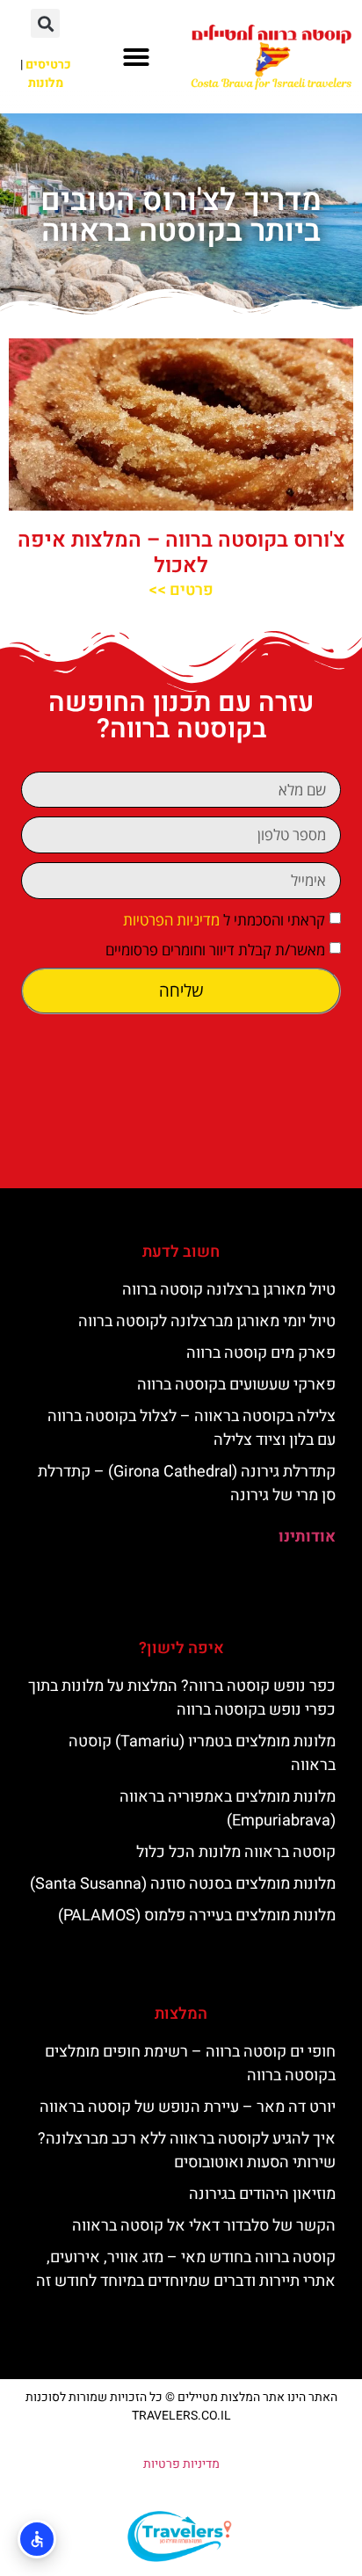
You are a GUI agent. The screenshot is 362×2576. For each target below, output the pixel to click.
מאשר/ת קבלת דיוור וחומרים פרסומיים (215, 950)
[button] (136, 57)
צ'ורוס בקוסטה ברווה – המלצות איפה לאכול (181, 553)
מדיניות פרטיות (181, 2464)
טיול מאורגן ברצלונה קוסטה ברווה (229, 1290)
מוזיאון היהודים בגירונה (262, 2194)
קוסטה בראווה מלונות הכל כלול (236, 1852)
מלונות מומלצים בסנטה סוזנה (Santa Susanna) (183, 1884)
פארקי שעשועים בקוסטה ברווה (236, 1385)
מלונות (46, 83)
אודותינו (307, 1537)
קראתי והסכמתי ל (224, 920)
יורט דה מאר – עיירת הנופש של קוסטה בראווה (188, 2107)
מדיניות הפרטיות (171, 920)
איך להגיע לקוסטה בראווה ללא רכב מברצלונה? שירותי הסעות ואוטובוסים (187, 2151)
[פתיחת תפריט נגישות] (37, 2539)
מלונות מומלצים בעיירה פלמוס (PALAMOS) (197, 1916)
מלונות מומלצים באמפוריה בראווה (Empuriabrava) (228, 1809)
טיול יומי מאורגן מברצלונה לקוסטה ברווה (207, 1321)
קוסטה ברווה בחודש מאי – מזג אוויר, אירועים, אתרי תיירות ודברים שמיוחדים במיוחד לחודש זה (186, 2269)
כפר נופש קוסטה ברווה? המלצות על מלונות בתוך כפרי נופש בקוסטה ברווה (182, 1698)
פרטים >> (181, 590)
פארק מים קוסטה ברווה (261, 1353)
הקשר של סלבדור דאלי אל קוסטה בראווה (204, 2226)
